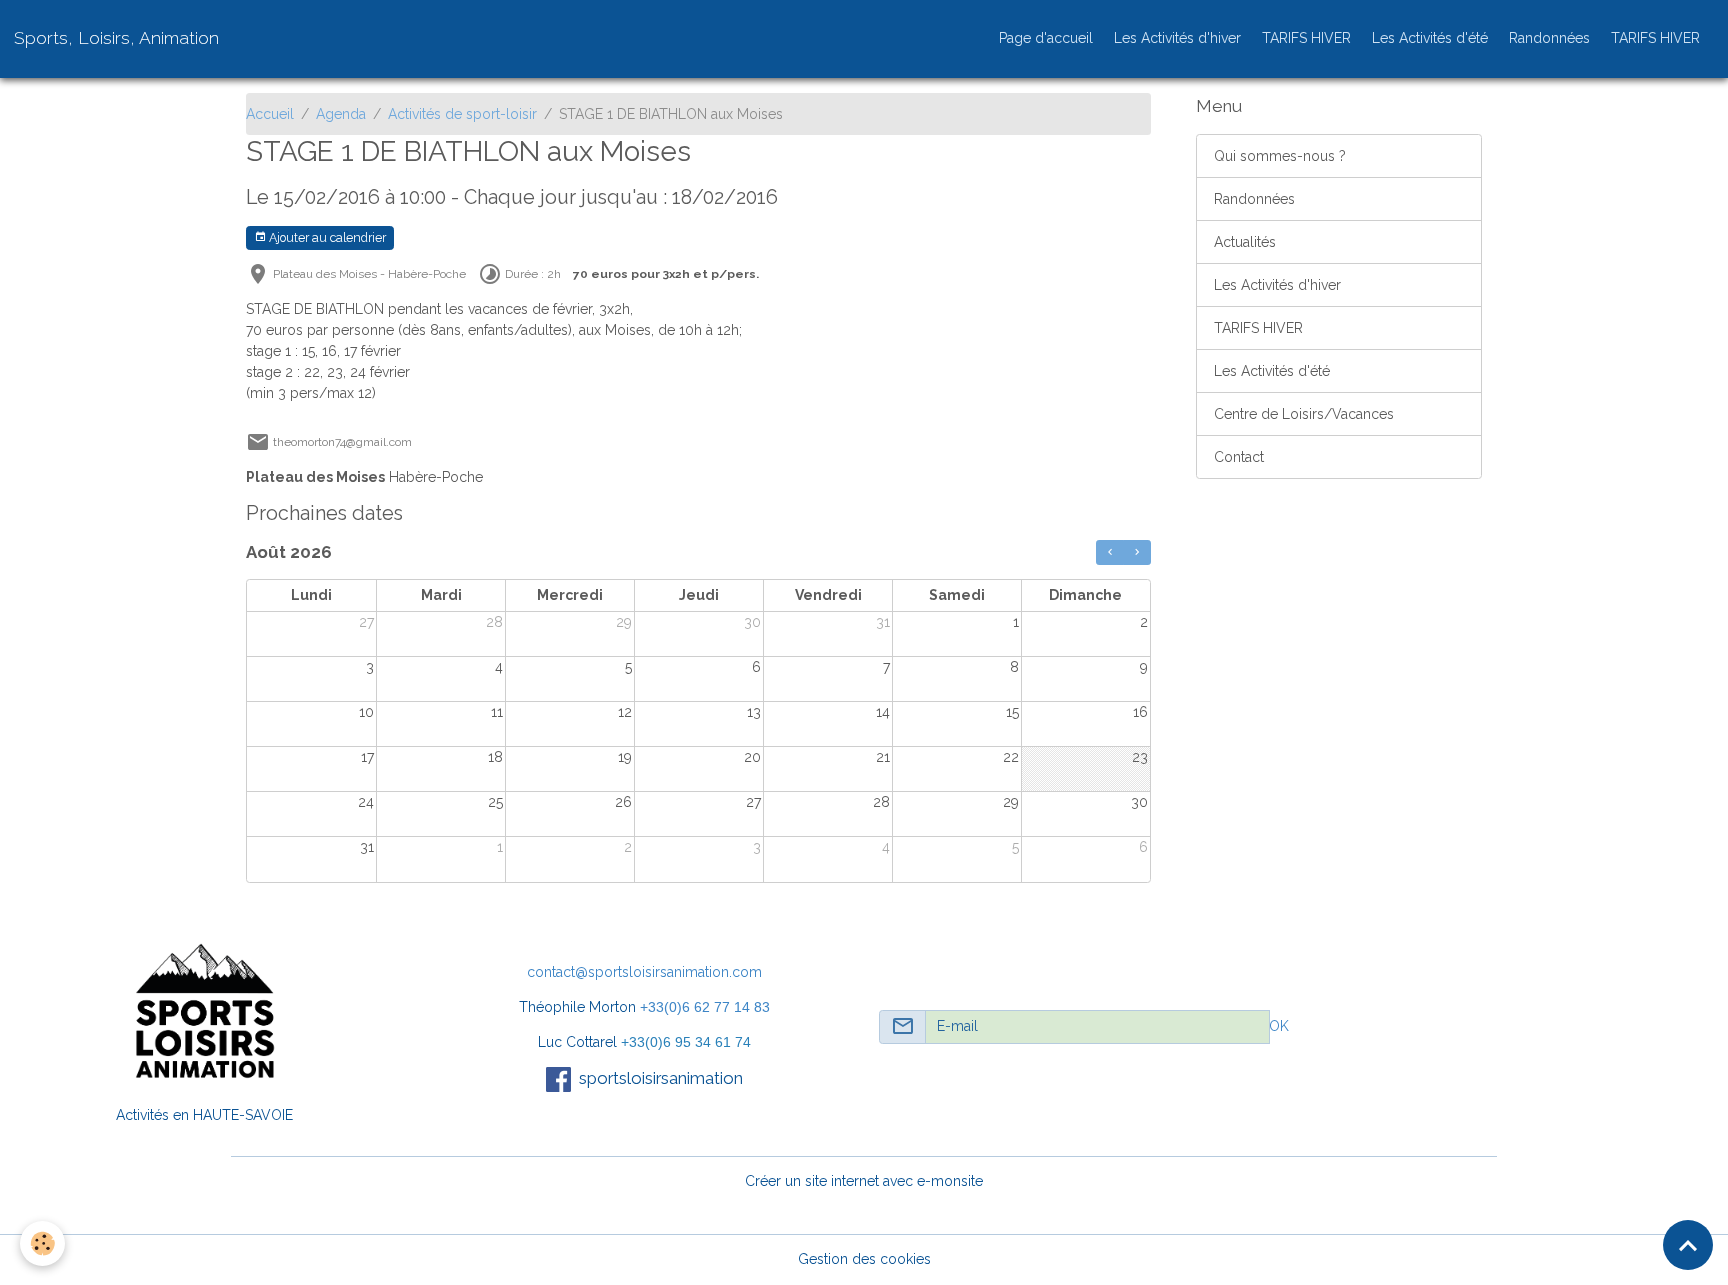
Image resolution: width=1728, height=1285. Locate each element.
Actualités (1245, 242)
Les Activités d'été (1430, 38)
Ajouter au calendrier (326, 237)
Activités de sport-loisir (462, 114)
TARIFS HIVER (1306, 38)
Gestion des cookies (864, 1259)
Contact (1239, 457)
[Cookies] (42, 1243)
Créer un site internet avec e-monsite (864, 1181)
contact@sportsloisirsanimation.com (644, 972)
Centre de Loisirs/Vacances (1304, 414)
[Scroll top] (1688, 1245)
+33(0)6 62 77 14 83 (705, 1007)
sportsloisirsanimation (661, 1078)
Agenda (341, 114)
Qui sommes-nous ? (1280, 156)
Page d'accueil (1046, 38)
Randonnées (1549, 38)
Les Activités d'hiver (1177, 38)
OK (1279, 1026)
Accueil (270, 114)
